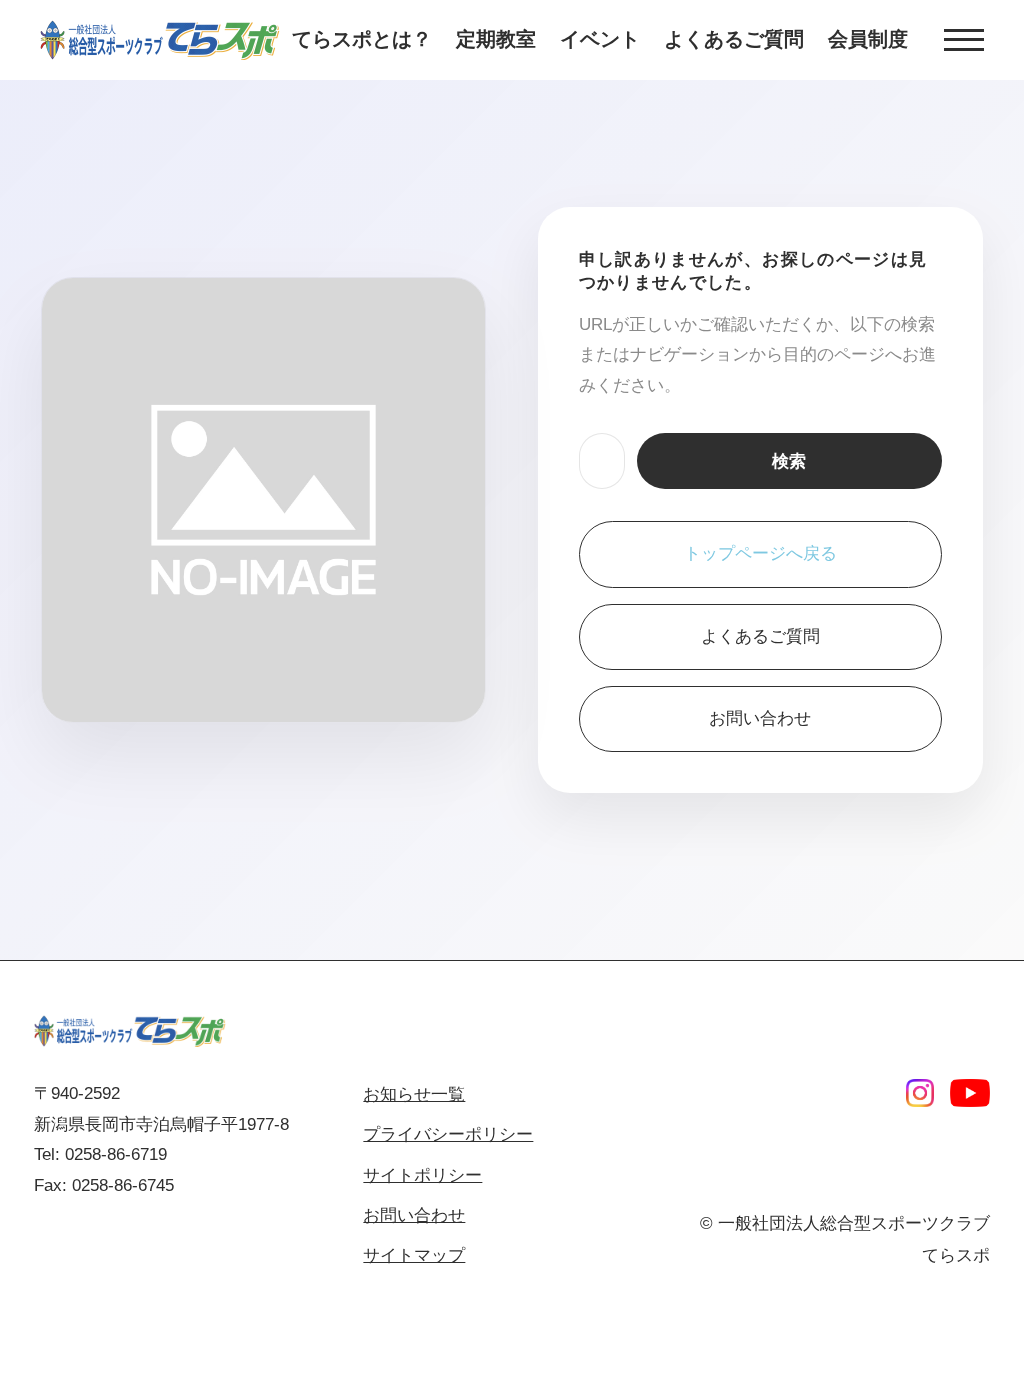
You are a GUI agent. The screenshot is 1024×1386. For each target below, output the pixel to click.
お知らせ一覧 (414, 1094)
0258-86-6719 (116, 1154)
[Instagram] (920, 1093)
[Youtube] (970, 1093)
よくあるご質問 (734, 39)
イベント (600, 39)
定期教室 (496, 39)
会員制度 (868, 39)
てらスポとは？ (362, 39)
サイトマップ (414, 1255)
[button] (964, 40)
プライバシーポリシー (448, 1134)
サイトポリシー (422, 1175)
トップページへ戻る (760, 553)
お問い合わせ (760, 718)
